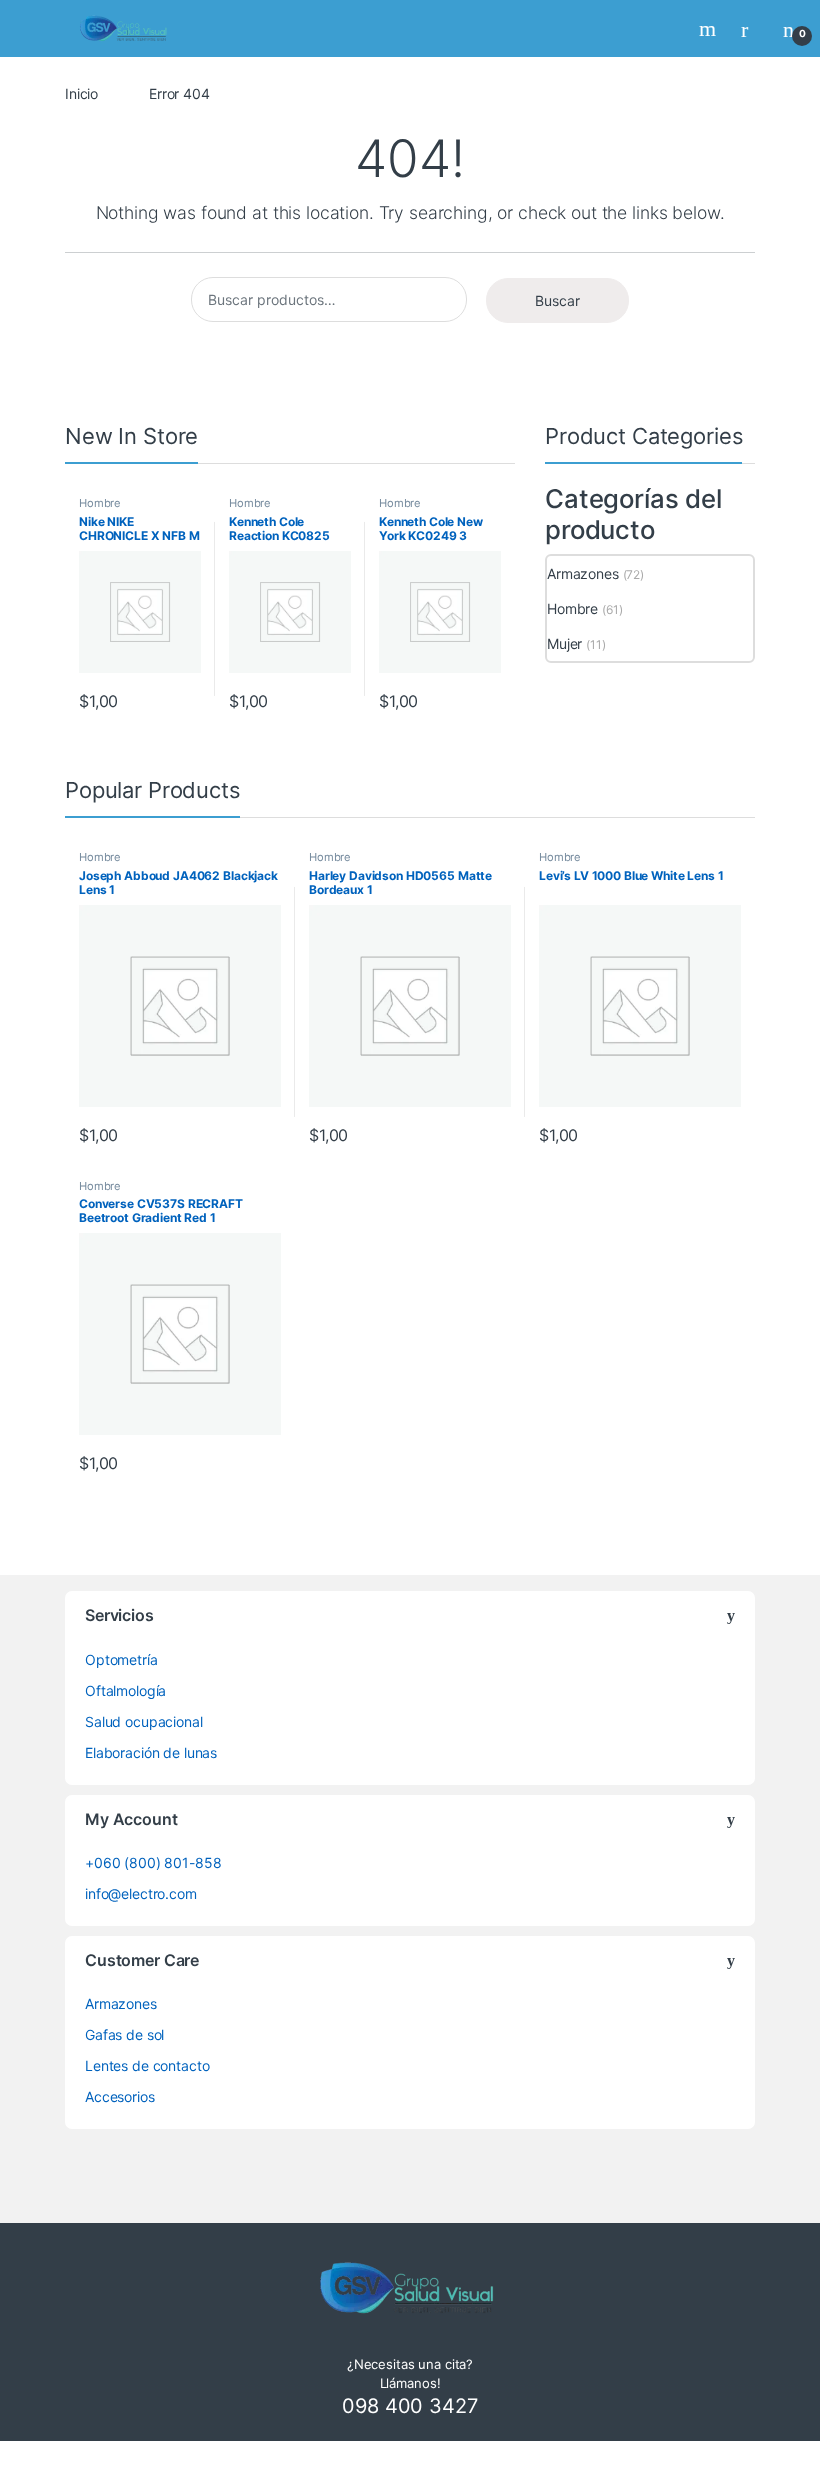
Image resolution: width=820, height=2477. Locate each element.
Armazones (583, 573)
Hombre (100, 503)
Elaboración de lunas (151, 1752)
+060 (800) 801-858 (153, 1862)
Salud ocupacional (144, 1721)
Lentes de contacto (147, 2065)
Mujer (564, 643)
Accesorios (120, 2096)
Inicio (81, 93)
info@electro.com (141, 1893)
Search (710, 29)
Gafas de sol (124, 2034)
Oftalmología (125, 1690)
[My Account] (752, 29)
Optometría (121, 1659)
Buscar (557, 300)
